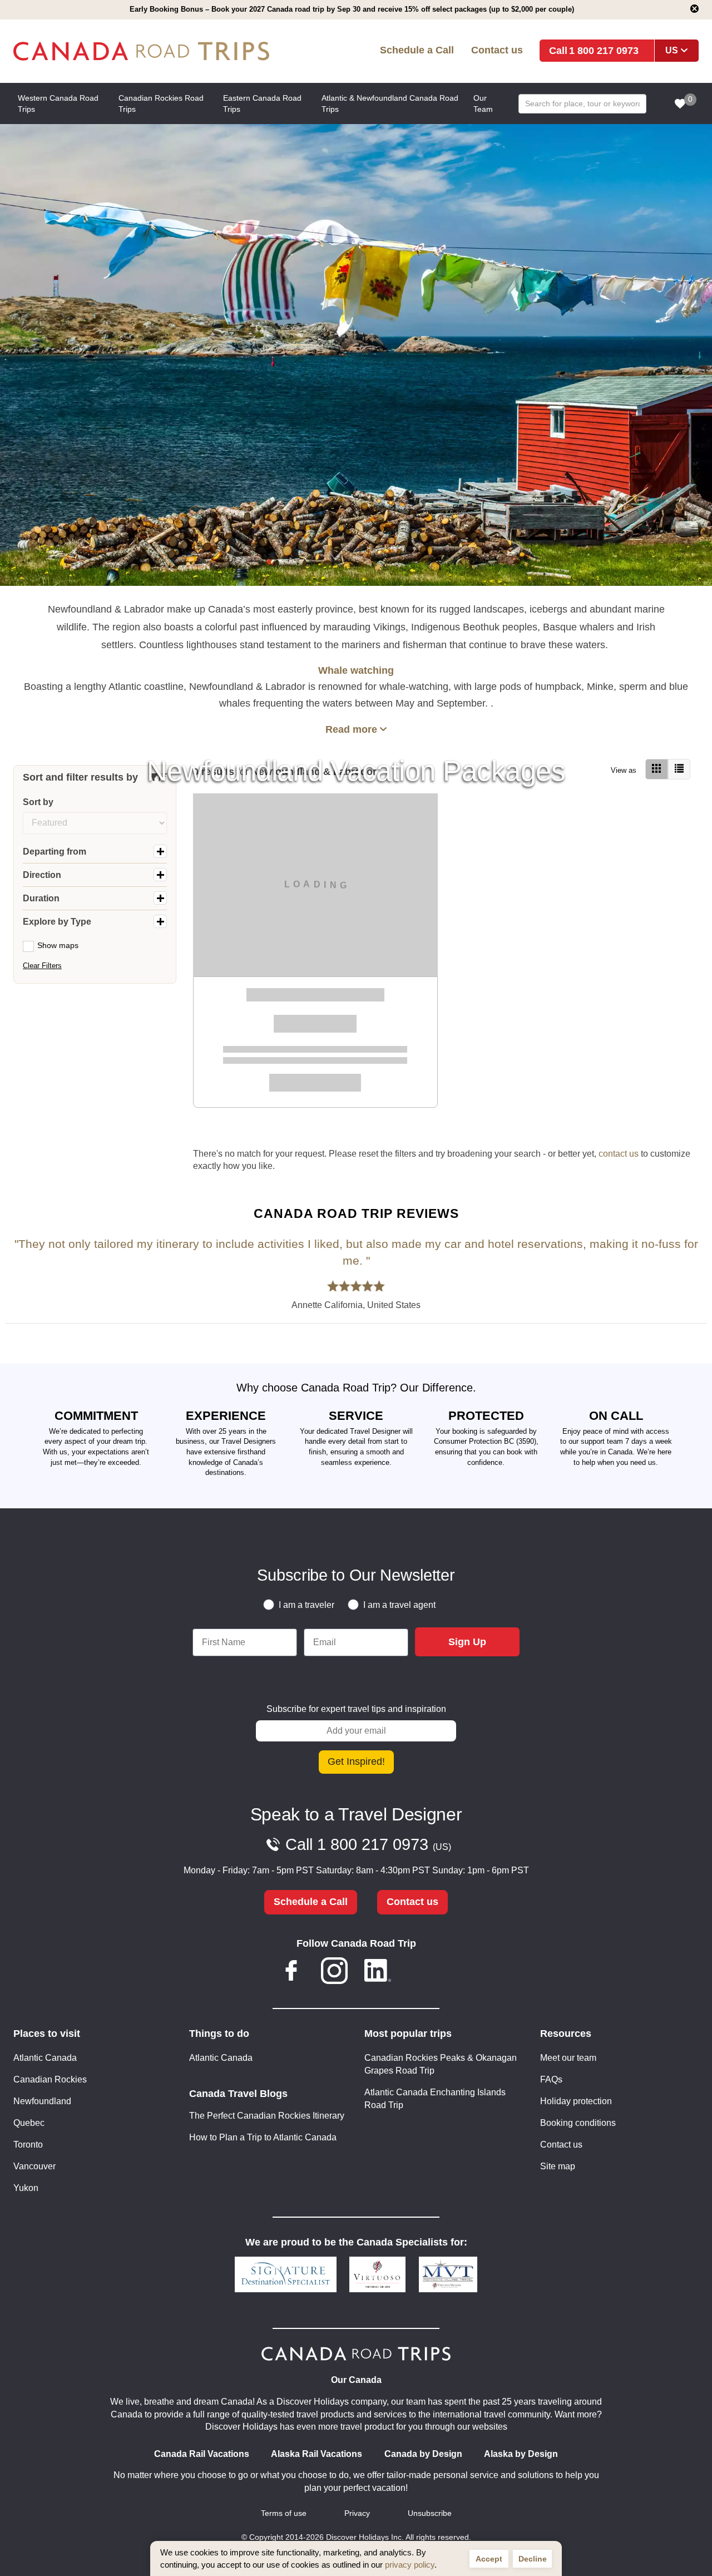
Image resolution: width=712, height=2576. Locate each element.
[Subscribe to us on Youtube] (421, 1973)
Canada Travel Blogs (238, 2094)
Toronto (28, 2145)
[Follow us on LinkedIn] (378, 1973)
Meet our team (568, 2058)
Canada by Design (423, 2454)
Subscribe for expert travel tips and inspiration (356, 1709)
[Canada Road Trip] (151, 51)
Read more (351, 729)
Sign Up (467, 1642)
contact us (619, 1154)
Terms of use (284, 2513)
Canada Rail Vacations (202, 2454)
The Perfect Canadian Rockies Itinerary (267, 2116)
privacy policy (410, 2565)
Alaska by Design (521, 2454)
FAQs (551, 2079)
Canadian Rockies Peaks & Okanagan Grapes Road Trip (441, 2064)
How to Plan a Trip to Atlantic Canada (263, 2137)
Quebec (29, 2123)
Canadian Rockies (50, 2079)
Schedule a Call (417, 50)
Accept (489, 2559)
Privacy (357, 2513)
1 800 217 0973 (604, 50)
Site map (558, 2166)
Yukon (26, 2188)
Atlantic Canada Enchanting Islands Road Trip (435, 2099)
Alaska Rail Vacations (317, 2454)
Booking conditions (578, 2123)
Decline (533, 2559)
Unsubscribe (430, 2513)
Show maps (58, 945)
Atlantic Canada (45, 2058)
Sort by (38, 802)
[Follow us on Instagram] (334, 1973)
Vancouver (34, 2166)
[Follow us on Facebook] (291, 1973)
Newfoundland (42, 2101)
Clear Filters (42, 966)
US (672, 50)
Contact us (497, 50)
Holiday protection (576, 2101)
